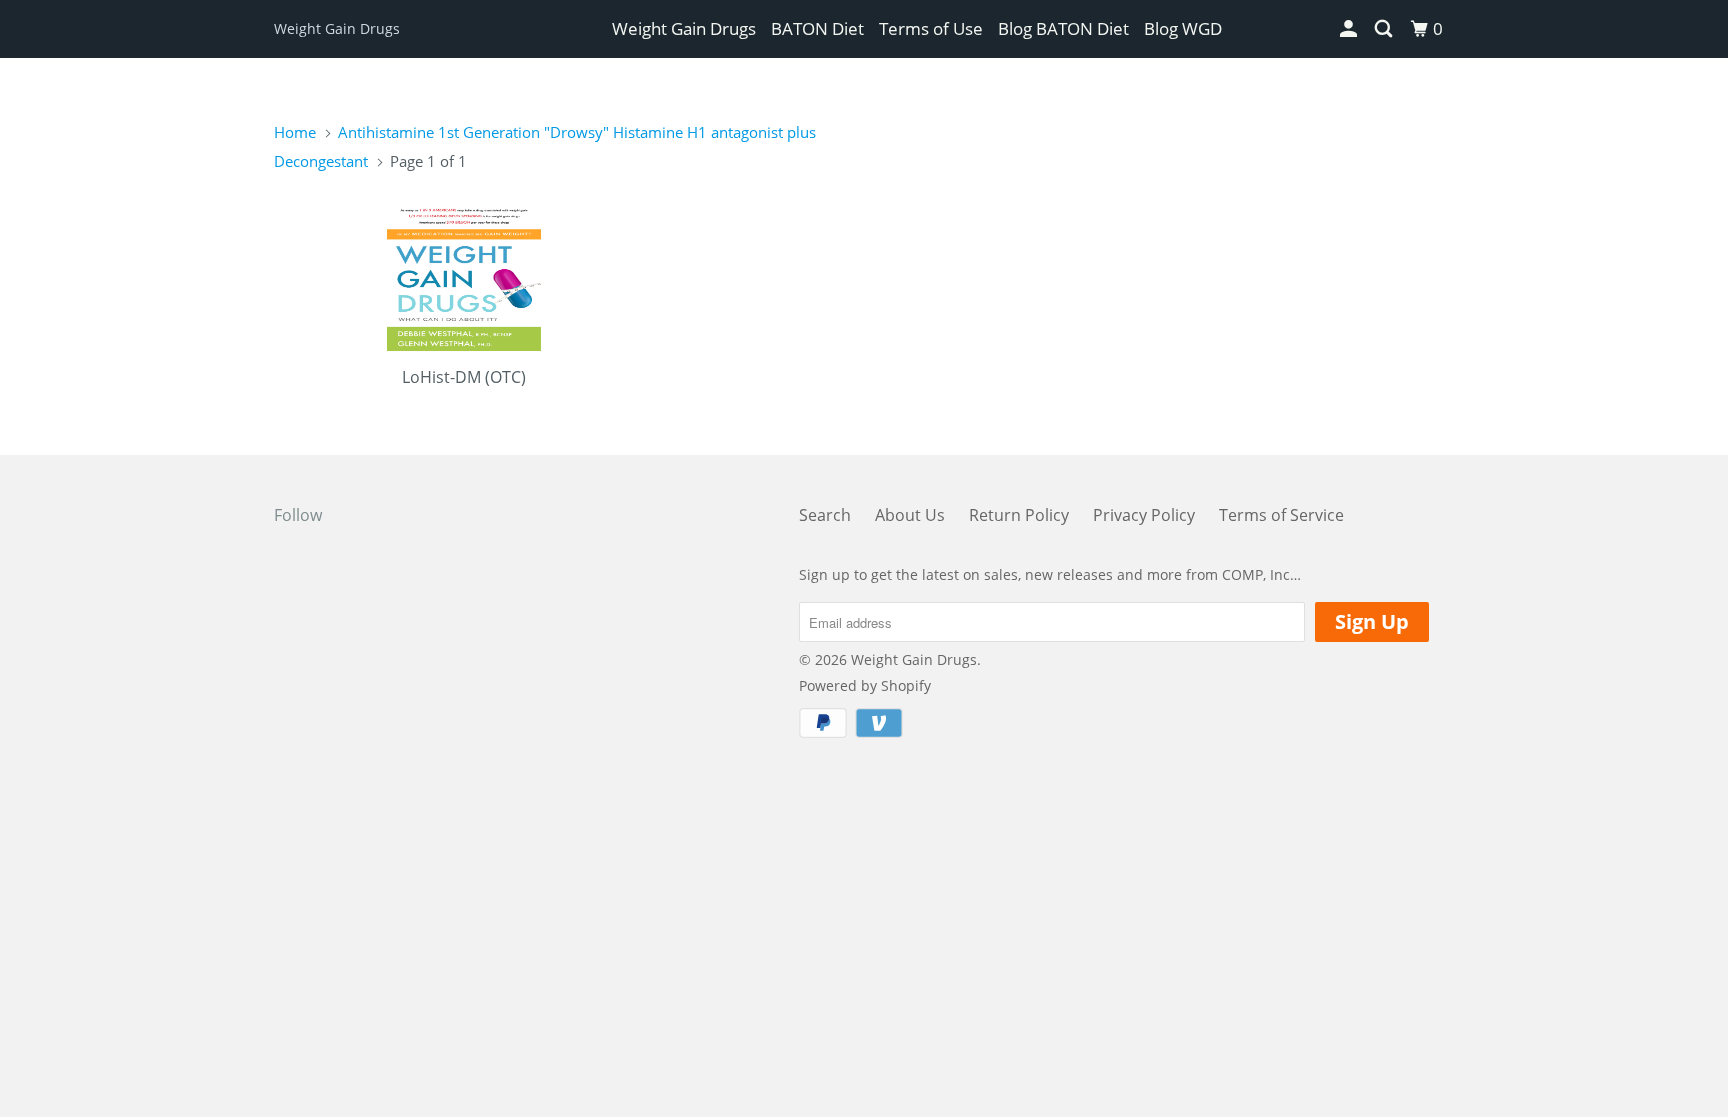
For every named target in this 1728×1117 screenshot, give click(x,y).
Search (825, 515)
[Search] (1385, 29)
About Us (910, 515)
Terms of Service (1281, 515)
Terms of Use (931, 28)
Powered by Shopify (865, 685)
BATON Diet (817, 28)
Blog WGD (1183, 28)
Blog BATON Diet (1063, 28)
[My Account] (1350, 29)
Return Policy (1019, 515)
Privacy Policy (1144, 515)
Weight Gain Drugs (337, 28)
